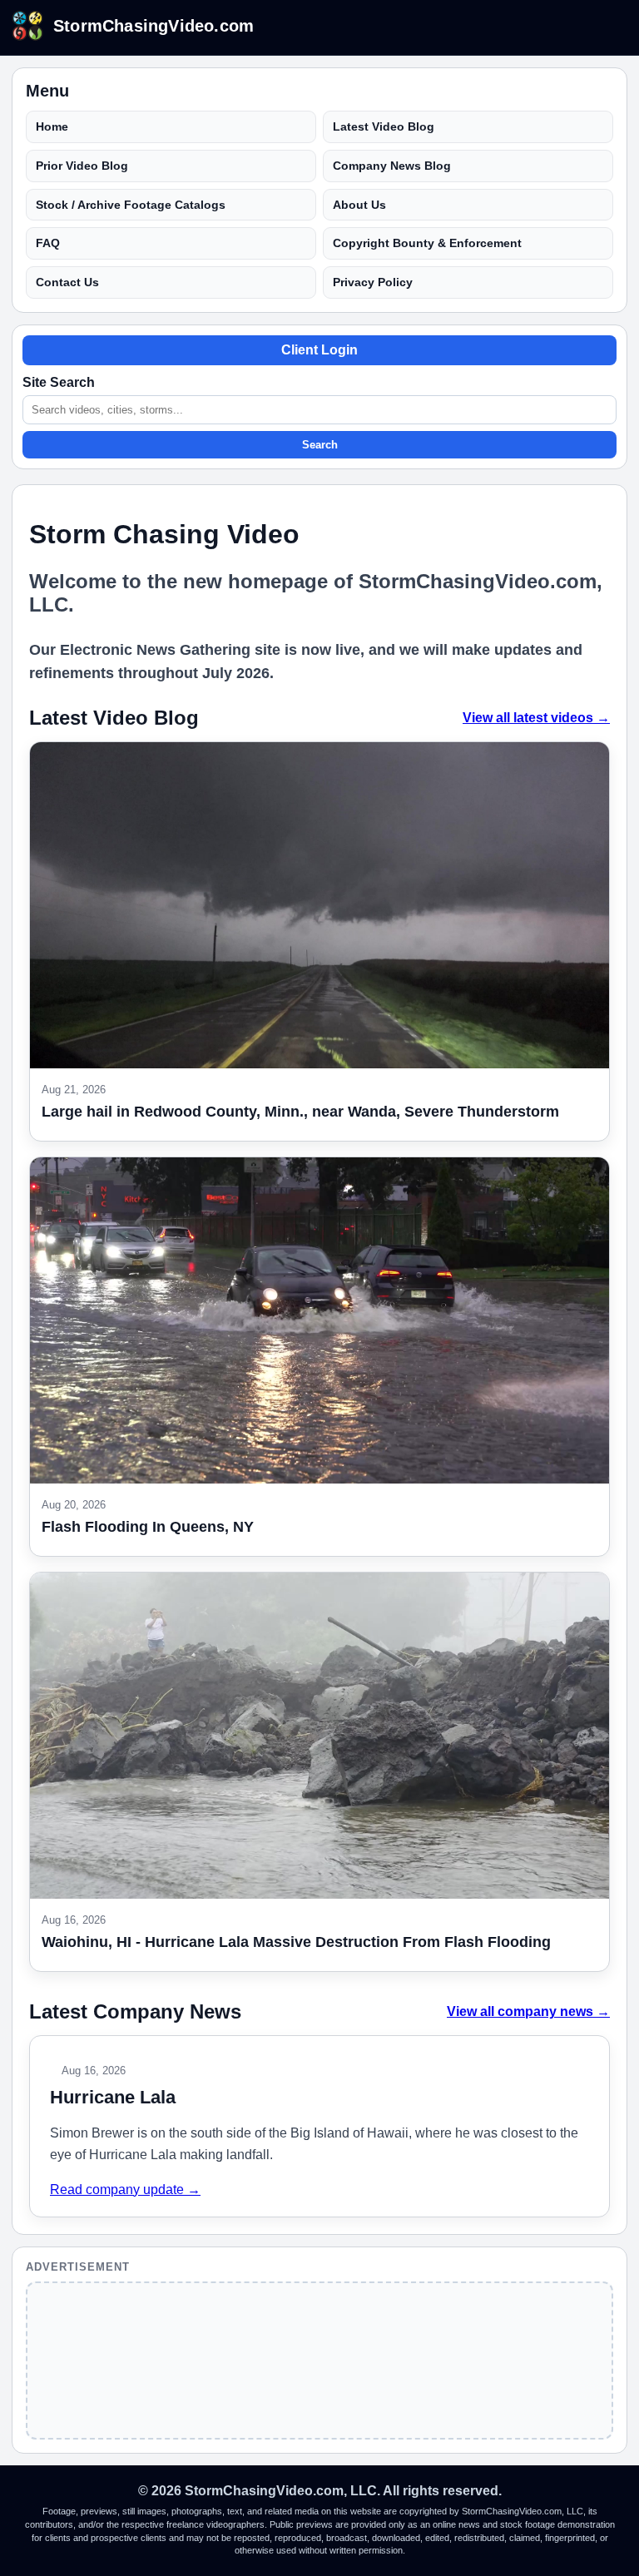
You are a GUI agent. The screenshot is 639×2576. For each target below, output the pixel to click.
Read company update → (125, 2190)
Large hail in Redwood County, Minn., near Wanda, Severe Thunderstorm (300, 1112)
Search (320, 445)
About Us (359, 205)
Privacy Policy (373, 282)
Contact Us (67, 282)
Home (52, 126)
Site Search (59, 382)
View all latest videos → (536, 718)
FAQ (48, 243)
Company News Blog (392, 166)
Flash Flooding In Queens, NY (148, 1527)
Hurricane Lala (113, 2097)
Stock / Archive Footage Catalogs (131, 205)
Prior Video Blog (82, 166)
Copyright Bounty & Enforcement (427, 243)
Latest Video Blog (384, 126)
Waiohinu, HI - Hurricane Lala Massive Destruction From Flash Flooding (296, 1942)
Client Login (319, 350)
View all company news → (528, 2011)
